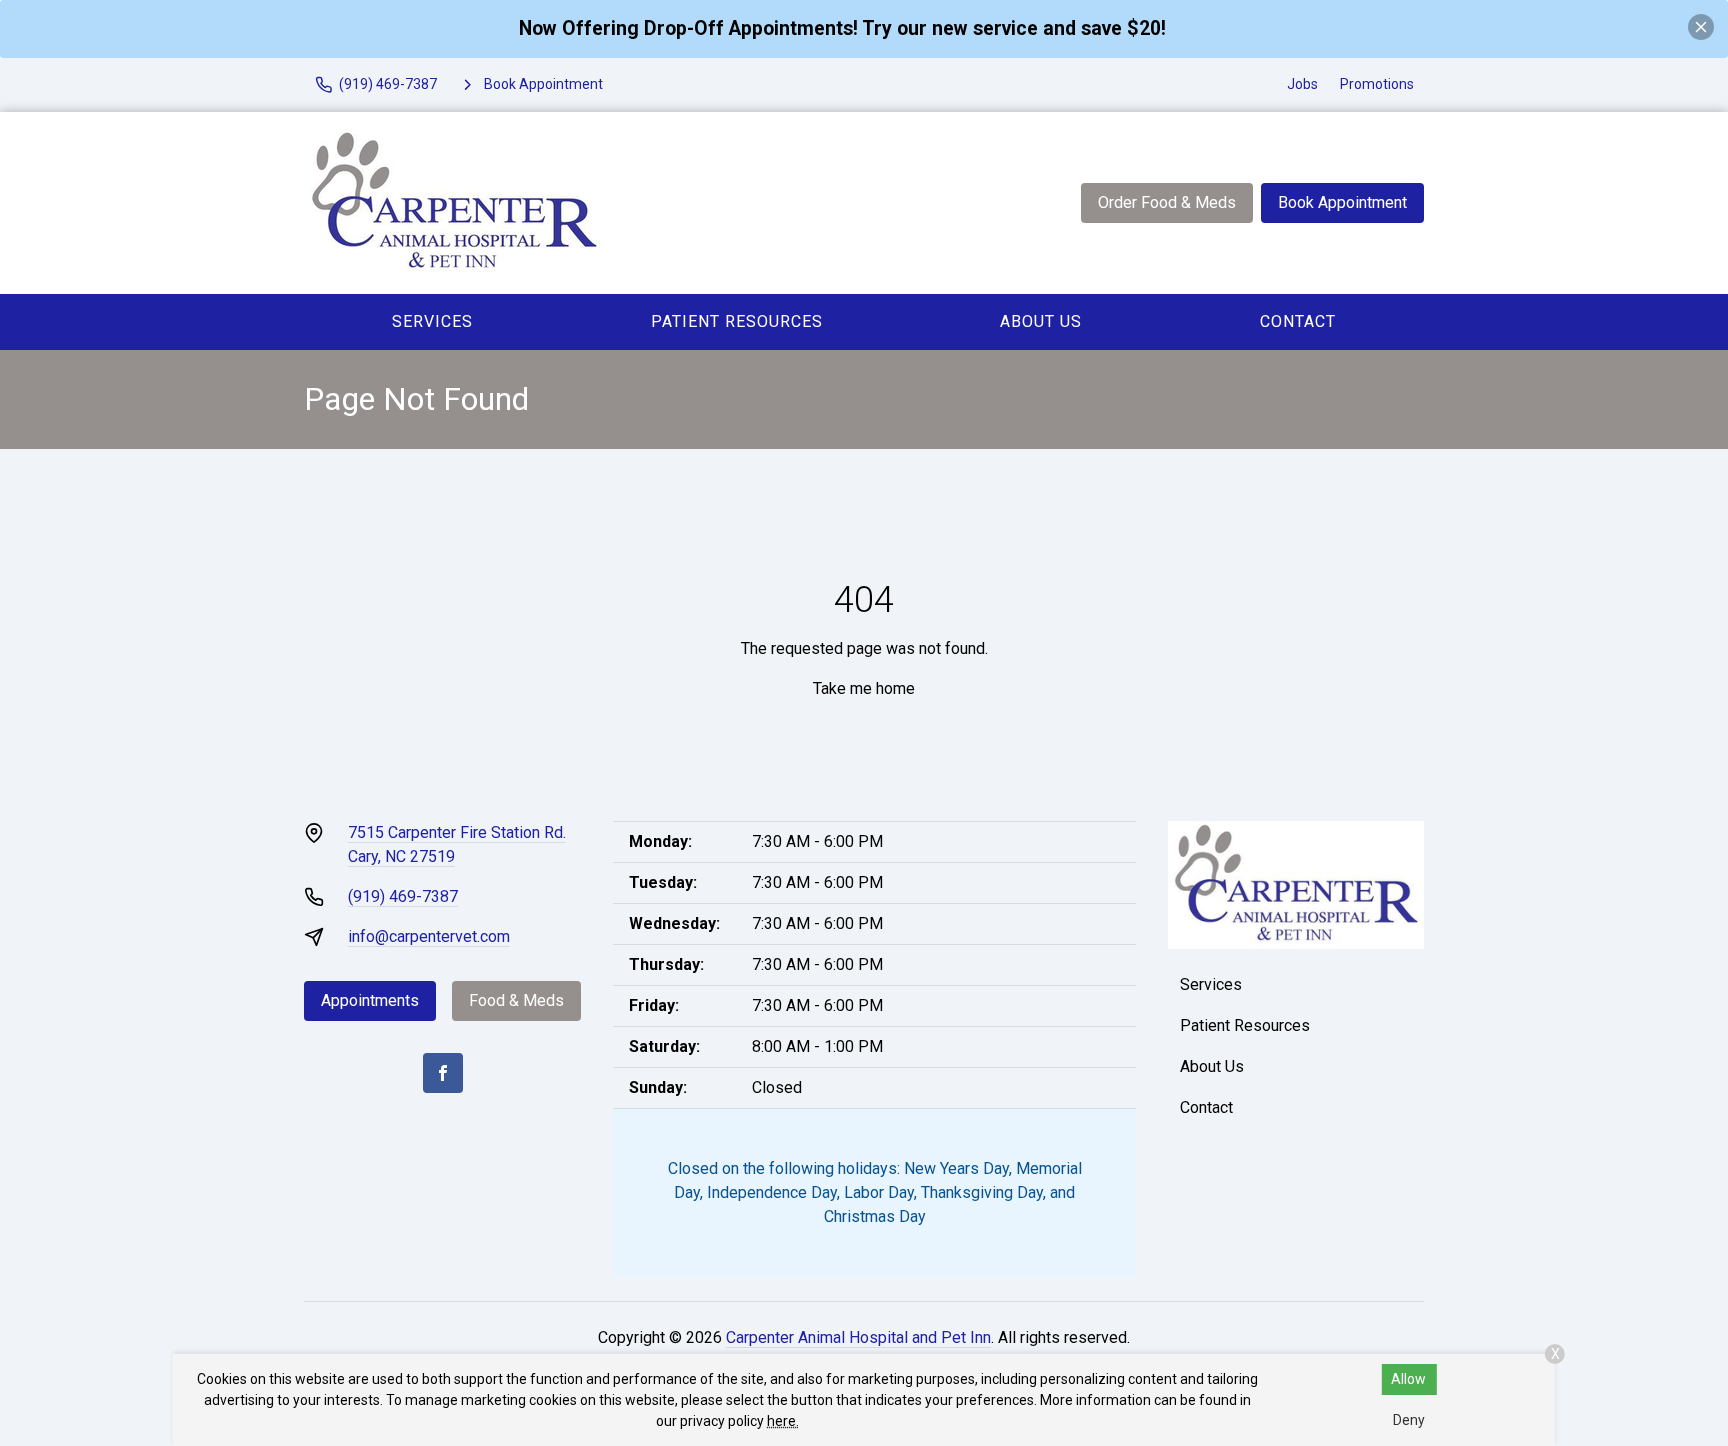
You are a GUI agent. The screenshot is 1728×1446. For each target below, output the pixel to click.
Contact (1298, 321)
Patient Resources (737, 321)
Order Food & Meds (1167, 202)
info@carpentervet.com (429, 936)
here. (783, 1421)
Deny (1409, 1420)
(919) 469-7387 (403, 896)
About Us (1041, 321)
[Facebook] (443, 1073)
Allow (1408, 1379)
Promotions (1377, 84)
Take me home (864, 688)
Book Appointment (1342, 202)
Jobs (1302, 84)
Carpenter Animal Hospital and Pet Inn (858, 1337)
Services (432, 321)
